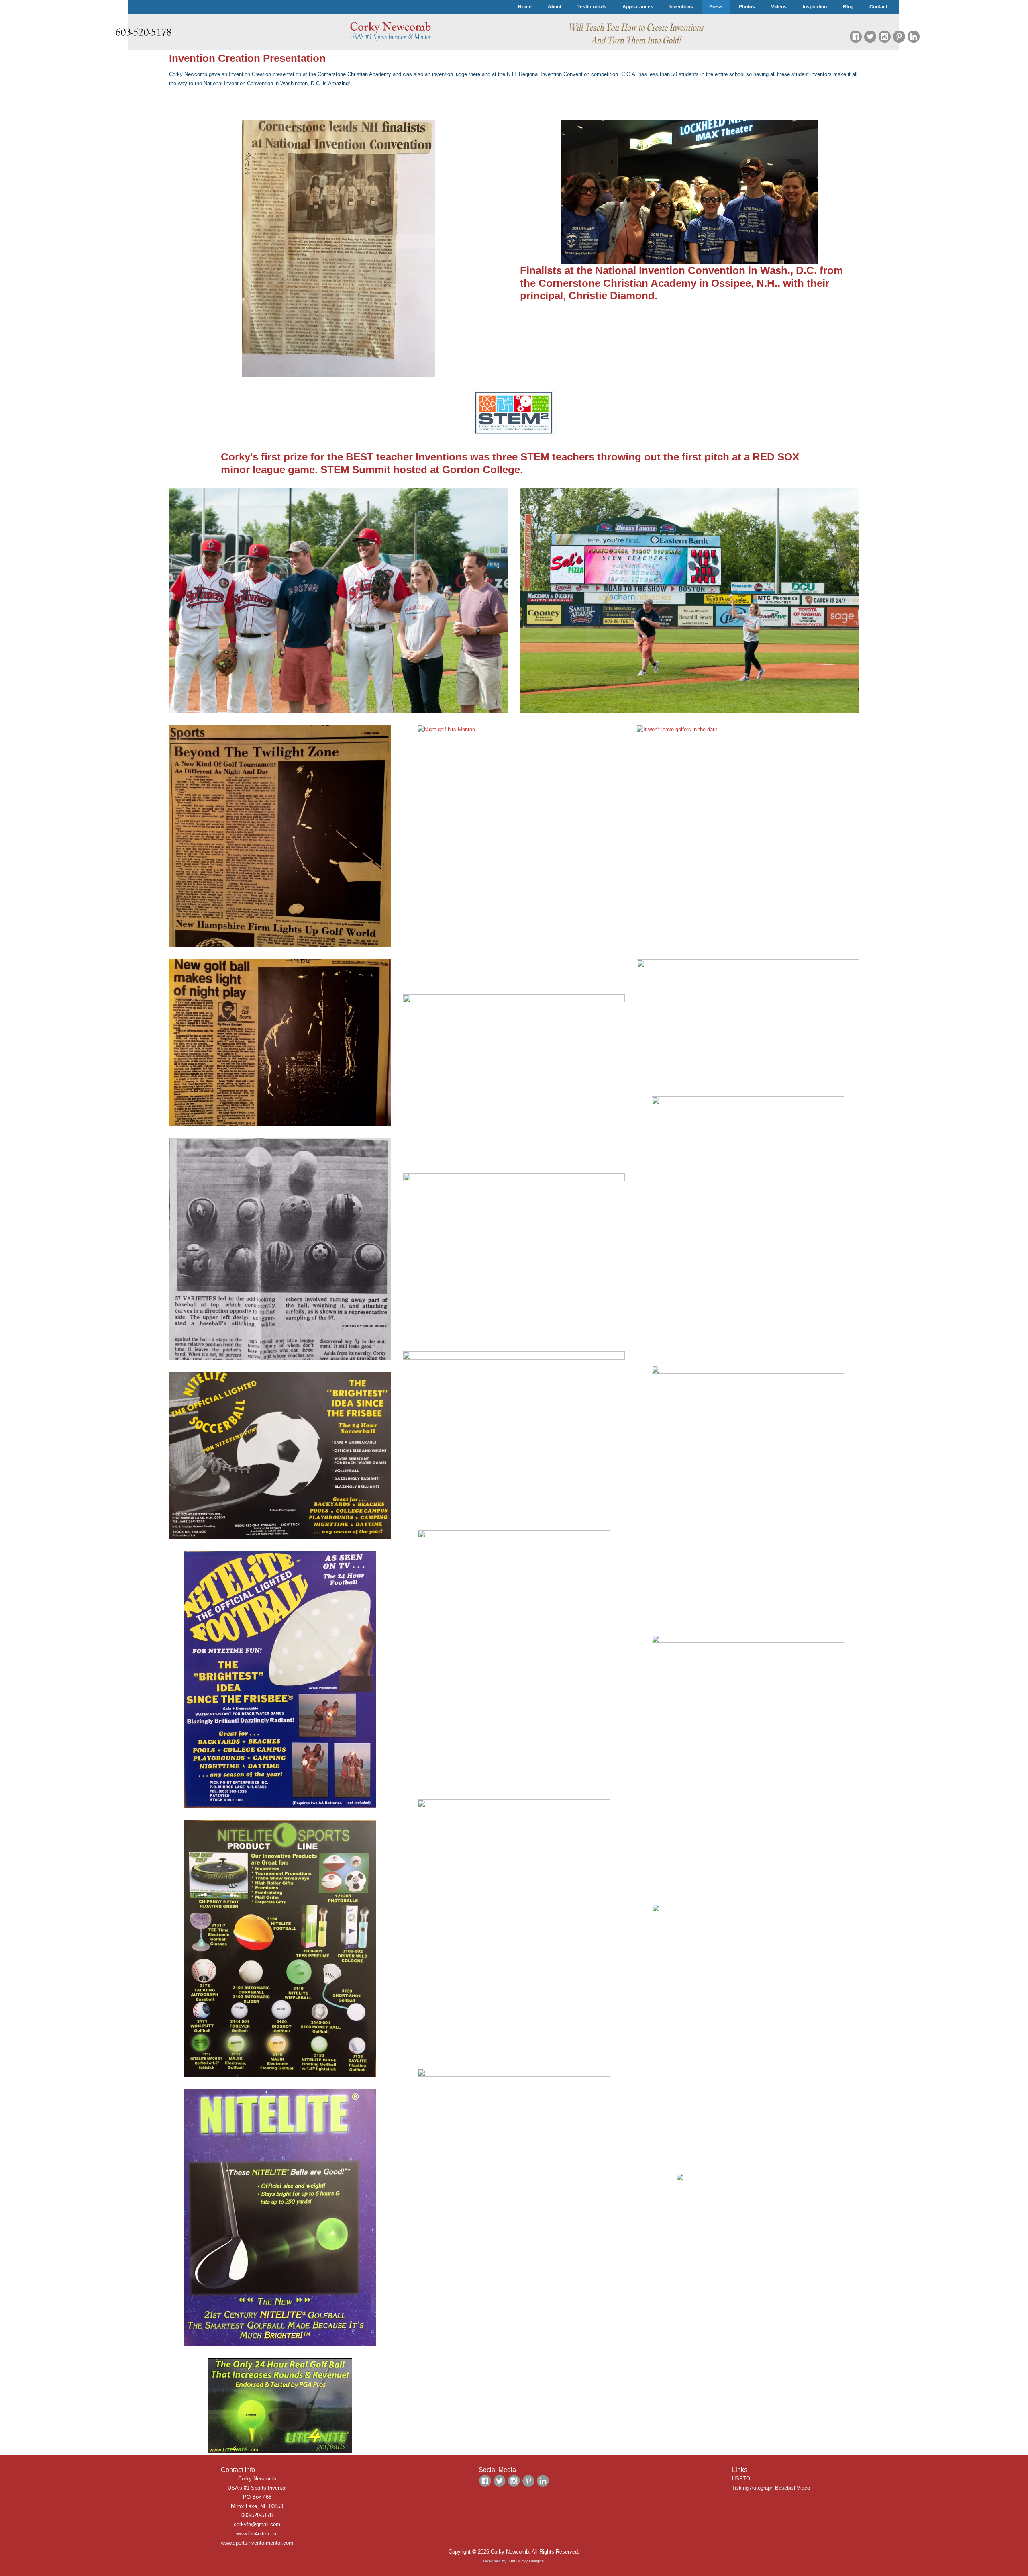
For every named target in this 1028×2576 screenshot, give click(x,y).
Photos (747, 7)
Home (525, 7)
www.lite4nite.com (257, 2534)
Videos (779, 7)
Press (716, 7)
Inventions (681, 7)
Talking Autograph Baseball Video (771, 2488)
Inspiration (815, 7)
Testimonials (592, 7)
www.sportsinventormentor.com (257, 2543)
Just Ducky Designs (526, 2561)
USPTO (741, 2479)
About (555, 7)
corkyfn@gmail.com (257, 2524)
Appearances (638, 7)
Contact (878, 7)
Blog (848, 7)
